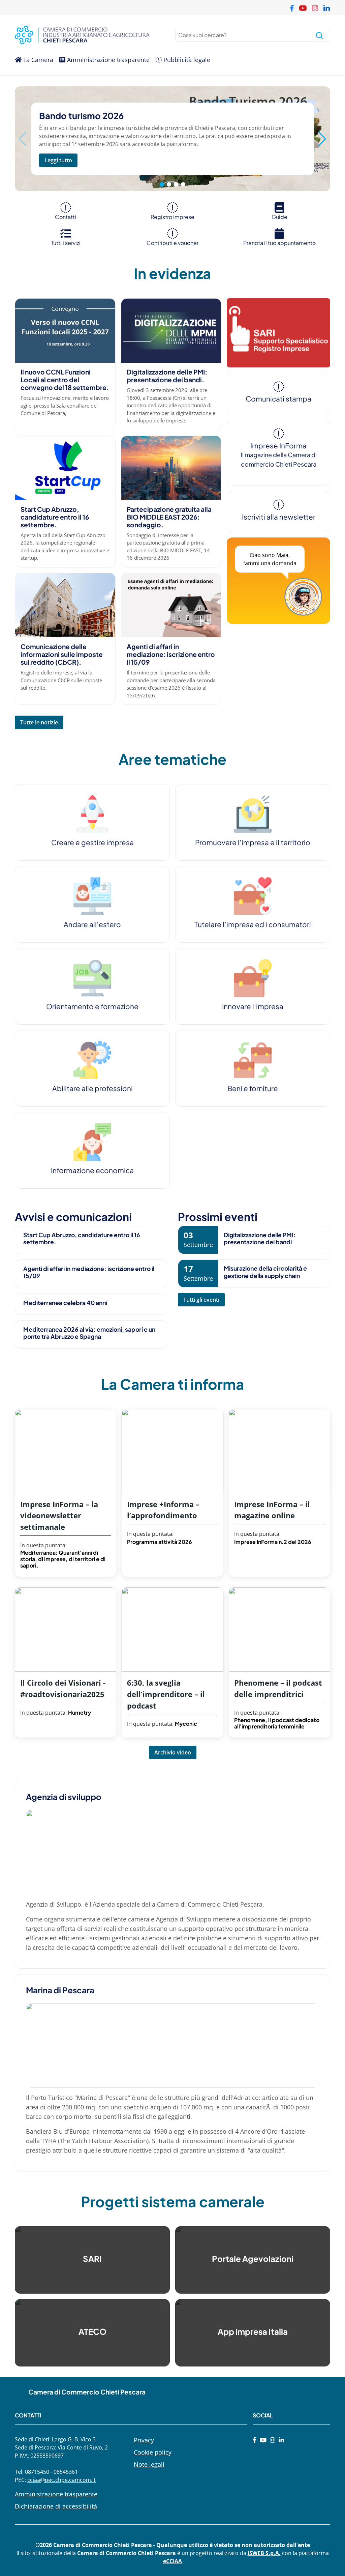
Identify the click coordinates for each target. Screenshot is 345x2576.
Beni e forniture (253, 1088)
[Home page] (92, 35)
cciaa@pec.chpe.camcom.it (61, 2480)
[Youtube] (263, 2440)
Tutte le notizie (39, 722)
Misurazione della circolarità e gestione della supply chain (265, 1272)
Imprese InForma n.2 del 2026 (273, 1542)
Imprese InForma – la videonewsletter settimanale (59, 1516)
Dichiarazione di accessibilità (56, 2506)
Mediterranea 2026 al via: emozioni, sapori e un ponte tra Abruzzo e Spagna (89, 1333)
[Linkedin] (281, 2440)
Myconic (186, 1724)
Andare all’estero (92, 924)
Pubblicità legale (186, 60)
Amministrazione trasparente (107, 60)
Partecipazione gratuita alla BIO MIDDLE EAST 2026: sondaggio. (169, 517)
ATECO (92, 2331)
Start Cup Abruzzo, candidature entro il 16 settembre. (55, 517)
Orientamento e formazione (92, 1006)
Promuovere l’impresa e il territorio (253, 842)
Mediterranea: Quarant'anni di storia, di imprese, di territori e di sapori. (63, 1559)
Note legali (149, 2464)
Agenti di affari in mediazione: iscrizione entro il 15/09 (171, 654)
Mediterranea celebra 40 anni (65, 1303)
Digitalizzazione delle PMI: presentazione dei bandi (260, 1238)
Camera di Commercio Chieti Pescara (87, 2392)
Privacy (144, 2440)
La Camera (37, 60)
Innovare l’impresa (253, 1006)
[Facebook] (255, 2440)
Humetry (80, 1712)
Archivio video (173, 1752)
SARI (92, 2259)
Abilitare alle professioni (92, 1088)
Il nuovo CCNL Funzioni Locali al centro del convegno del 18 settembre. (65, 380)
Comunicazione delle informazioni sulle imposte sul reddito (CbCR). (62, 654)
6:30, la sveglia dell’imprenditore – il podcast (166, 1694)
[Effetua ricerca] (319, 35)
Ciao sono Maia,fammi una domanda (270, 559)
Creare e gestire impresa (92, 842)
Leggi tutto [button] (58, 160)
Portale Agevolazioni (253, 2259)
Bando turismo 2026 (81, 116)
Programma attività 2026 (160, 1542)
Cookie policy (153, 2452)
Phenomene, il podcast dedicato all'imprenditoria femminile (277, 1723)
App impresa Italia (253, 2331)
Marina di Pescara (60, 1990)
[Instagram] (273, 2440)
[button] (322, 139)
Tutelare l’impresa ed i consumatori (253, 924)
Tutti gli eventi (201, 1300)
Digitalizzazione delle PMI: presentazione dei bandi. (167, 376)
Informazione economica (92, 1170)
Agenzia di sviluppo (64, 1797)
